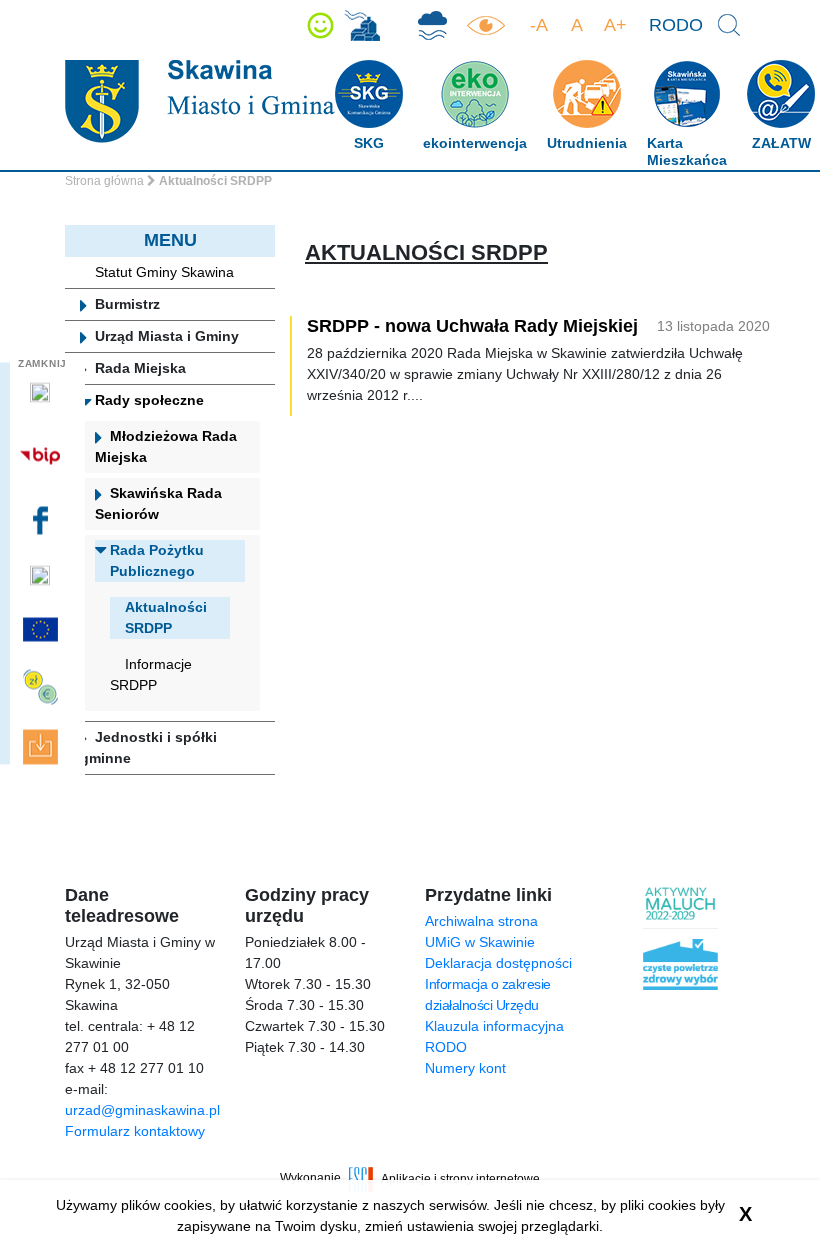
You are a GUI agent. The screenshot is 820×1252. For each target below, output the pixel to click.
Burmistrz (127, 304)
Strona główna (104, 181)
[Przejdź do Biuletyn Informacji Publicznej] (42, 456)
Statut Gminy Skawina (164, 272)
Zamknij (42, 362)
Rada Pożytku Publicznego (157, 560)
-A (539, 25)
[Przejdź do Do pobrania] (42, 746)
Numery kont (465, 1068)
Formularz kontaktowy (135, 1131)
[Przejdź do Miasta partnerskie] (42, 630)
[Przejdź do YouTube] (42, 575)
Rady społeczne (149, 400)
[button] (320, 25)
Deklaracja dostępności (498, 963)
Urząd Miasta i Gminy (167, 336)
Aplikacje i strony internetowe (460, 1178)
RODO (676, 25)
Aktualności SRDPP (166, 617)
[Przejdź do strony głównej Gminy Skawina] (200, 100)
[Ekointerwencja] (362, 25)
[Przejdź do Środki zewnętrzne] (42, 686)
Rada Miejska (140, 368)
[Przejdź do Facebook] (42, 521)
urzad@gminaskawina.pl (142, 1110)
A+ (615, 25)
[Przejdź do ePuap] (42, 392)
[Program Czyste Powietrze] (432, 25)
